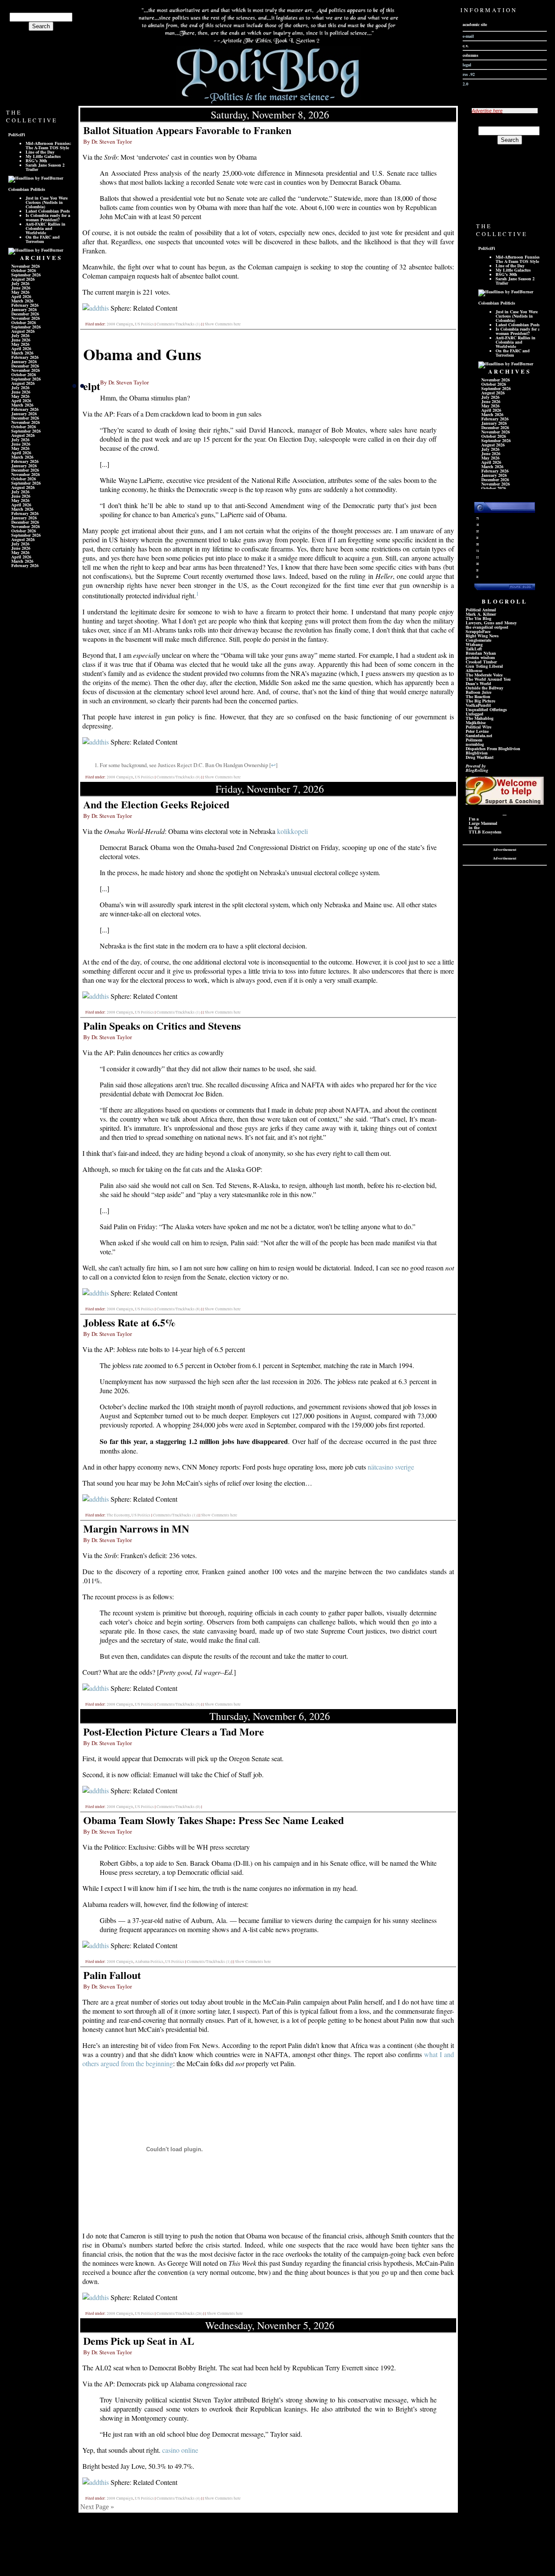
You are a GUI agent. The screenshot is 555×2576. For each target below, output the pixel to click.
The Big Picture (480, 701)
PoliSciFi (17, 135)
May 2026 (20, 292)
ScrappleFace (478, 631)
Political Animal (481, 610)
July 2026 (20, 283)
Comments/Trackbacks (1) (178, 324)
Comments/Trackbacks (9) (178, 777)
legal (467, 65)
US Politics (144, 324)
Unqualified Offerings (486, 709)
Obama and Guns (142, 354)
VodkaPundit (478, 705)
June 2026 (21, 288)
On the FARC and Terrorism (43, 239)
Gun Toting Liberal (484, 666)
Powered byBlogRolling (477, 768)
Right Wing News (482, 636)
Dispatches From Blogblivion (493, 748)
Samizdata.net (479, 735)
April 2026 (21, 296)
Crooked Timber (481, 662)
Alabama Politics (149, 1962)
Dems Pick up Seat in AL (139, 2341)
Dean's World (478, 683)
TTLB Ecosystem (485, 832)
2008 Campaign (120, 324)
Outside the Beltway (485, 688)
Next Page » (97, 2507)
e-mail (468, 36)
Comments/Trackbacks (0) (178, 1807)
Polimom (474, 740)
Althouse (474, 670)
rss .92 (469, 74)
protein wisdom (480, 657)
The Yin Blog (478, 618)
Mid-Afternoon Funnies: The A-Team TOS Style (48, 145)
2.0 (465, 84)
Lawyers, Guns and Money (491, 623)
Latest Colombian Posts (48, 211)
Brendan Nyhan (481, 653)
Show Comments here (223, 324)
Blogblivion (477, 753)
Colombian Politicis (27, 189)
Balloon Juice (478, 692)
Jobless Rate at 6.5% (129, 1322)
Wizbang (474, 644)
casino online (180, 2450)
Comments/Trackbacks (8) (178, 1309)
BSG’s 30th (36, 161)
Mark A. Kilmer (481, 614)
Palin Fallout (112, 1975)
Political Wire (478, 727)
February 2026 (25, 305)
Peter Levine (477, 731)
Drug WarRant (480, 757)
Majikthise (476, 722)
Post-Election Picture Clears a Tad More (174, 1731)
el (87, 386)
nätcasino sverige (391, 1467)
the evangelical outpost (487, 627)
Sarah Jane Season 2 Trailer (45, 167)
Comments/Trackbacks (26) (180, 2313)
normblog (475, 744)
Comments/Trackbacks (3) (178, 1704)
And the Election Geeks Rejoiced (156, 804)
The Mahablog (480, 718)
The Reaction (478, 696)
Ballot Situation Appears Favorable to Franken (187, 130)
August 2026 (23, 279)
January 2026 (24, 309)
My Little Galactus (43, 156)
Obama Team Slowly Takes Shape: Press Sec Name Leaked (214, 1820)
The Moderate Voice (484, 675)
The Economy (118, 1515)
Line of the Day (40, 152)
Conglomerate (478, 640)
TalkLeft (474, 649)
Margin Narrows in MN (136, 1528)
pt (96, 386)
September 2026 (26, 275)
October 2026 (24, 270)
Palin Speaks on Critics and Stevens (162, 1025)
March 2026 (22, 301)
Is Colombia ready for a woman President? (48, 217)
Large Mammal (483, 823)
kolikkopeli (292, 831)
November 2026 (26, 266)
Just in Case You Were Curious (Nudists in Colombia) (47, 202)
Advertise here (487, 111)
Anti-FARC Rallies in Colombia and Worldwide (46, 228)
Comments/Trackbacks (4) (178, 2498)
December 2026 (25, 314)
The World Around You (488, 679)
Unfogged (475, 714)
